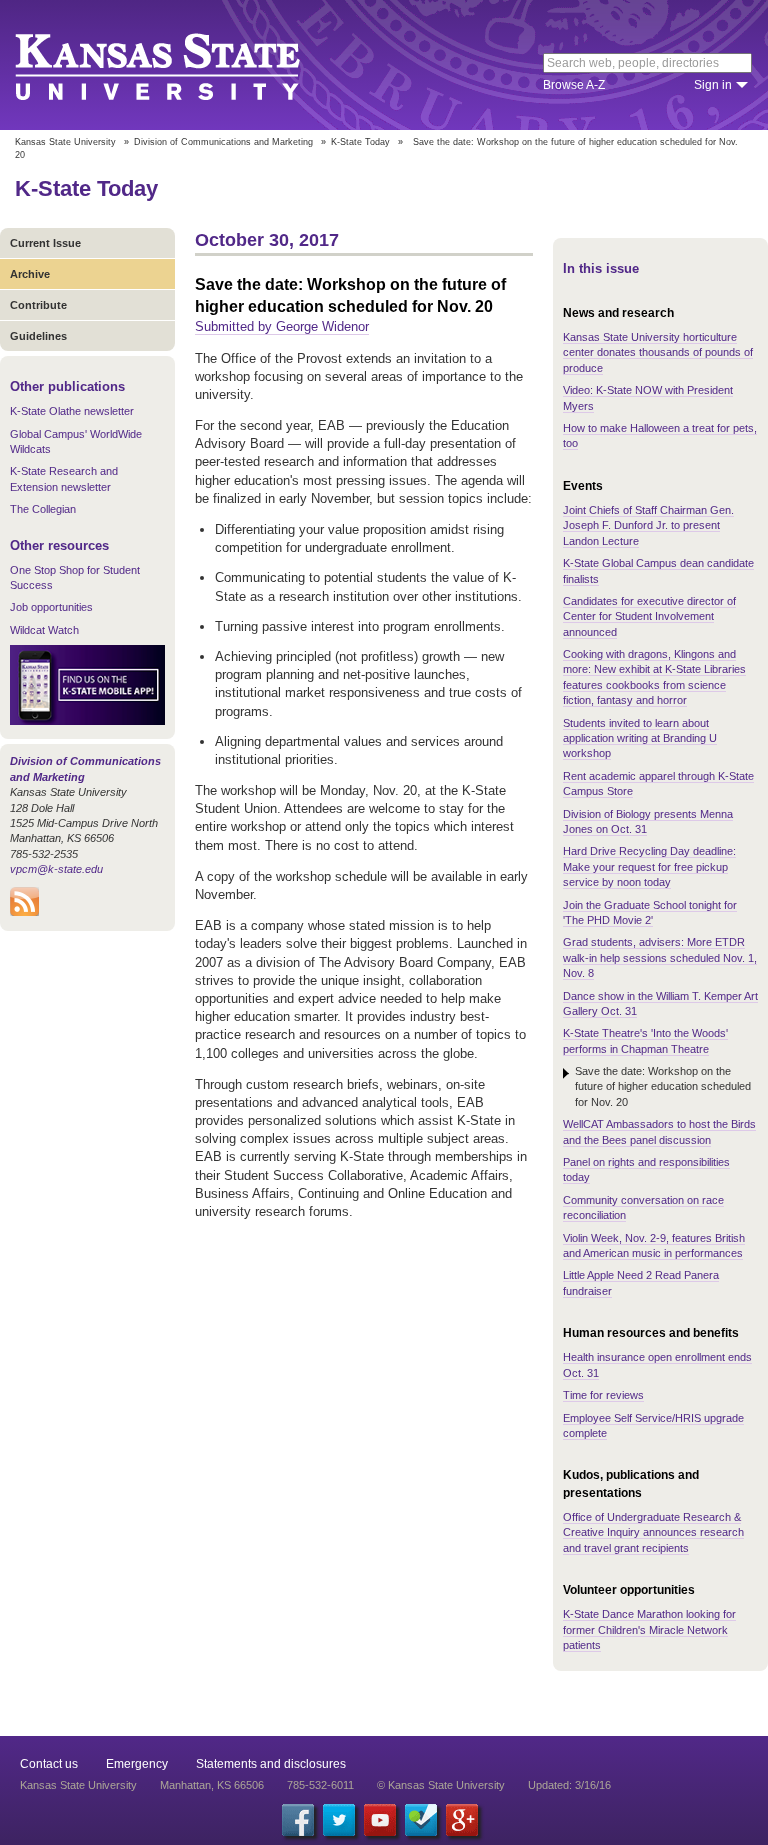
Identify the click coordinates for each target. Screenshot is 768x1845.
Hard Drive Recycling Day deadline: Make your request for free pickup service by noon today (649, 866)
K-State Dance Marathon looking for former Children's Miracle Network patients (649, 1629)
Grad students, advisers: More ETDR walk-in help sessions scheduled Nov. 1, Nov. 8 (660, 957)
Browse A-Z (574, 85)
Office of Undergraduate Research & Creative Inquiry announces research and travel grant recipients (653, 1532)
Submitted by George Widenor (282, 326)
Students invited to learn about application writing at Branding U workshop (640, 738)
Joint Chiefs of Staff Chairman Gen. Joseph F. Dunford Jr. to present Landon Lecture (648, 525)
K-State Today (360, 142)
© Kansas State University (441, 1785)
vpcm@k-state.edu (56, 869)
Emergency (137, 1764)
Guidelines (38, 336)
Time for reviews (603, 1395)
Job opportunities (51, 607)
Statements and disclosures (271, 1764)
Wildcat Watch (44, 630)
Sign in (713, 85)
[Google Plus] (462, 1820)
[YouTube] (380, 1820)
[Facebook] (298, 1820)
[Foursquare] (421, 1820)
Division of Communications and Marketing (223, 142)
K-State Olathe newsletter (72, 411)
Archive (30, 274)
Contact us (49, 1764)
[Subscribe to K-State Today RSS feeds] (24, 912)
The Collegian (43, 509)
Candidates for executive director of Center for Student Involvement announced (649, 616)
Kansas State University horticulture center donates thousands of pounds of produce (658, 352)
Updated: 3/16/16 (569, 1785)
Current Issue (45, 243)
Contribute (38, 305)
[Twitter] (339, 1820)
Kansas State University (182, 65)
